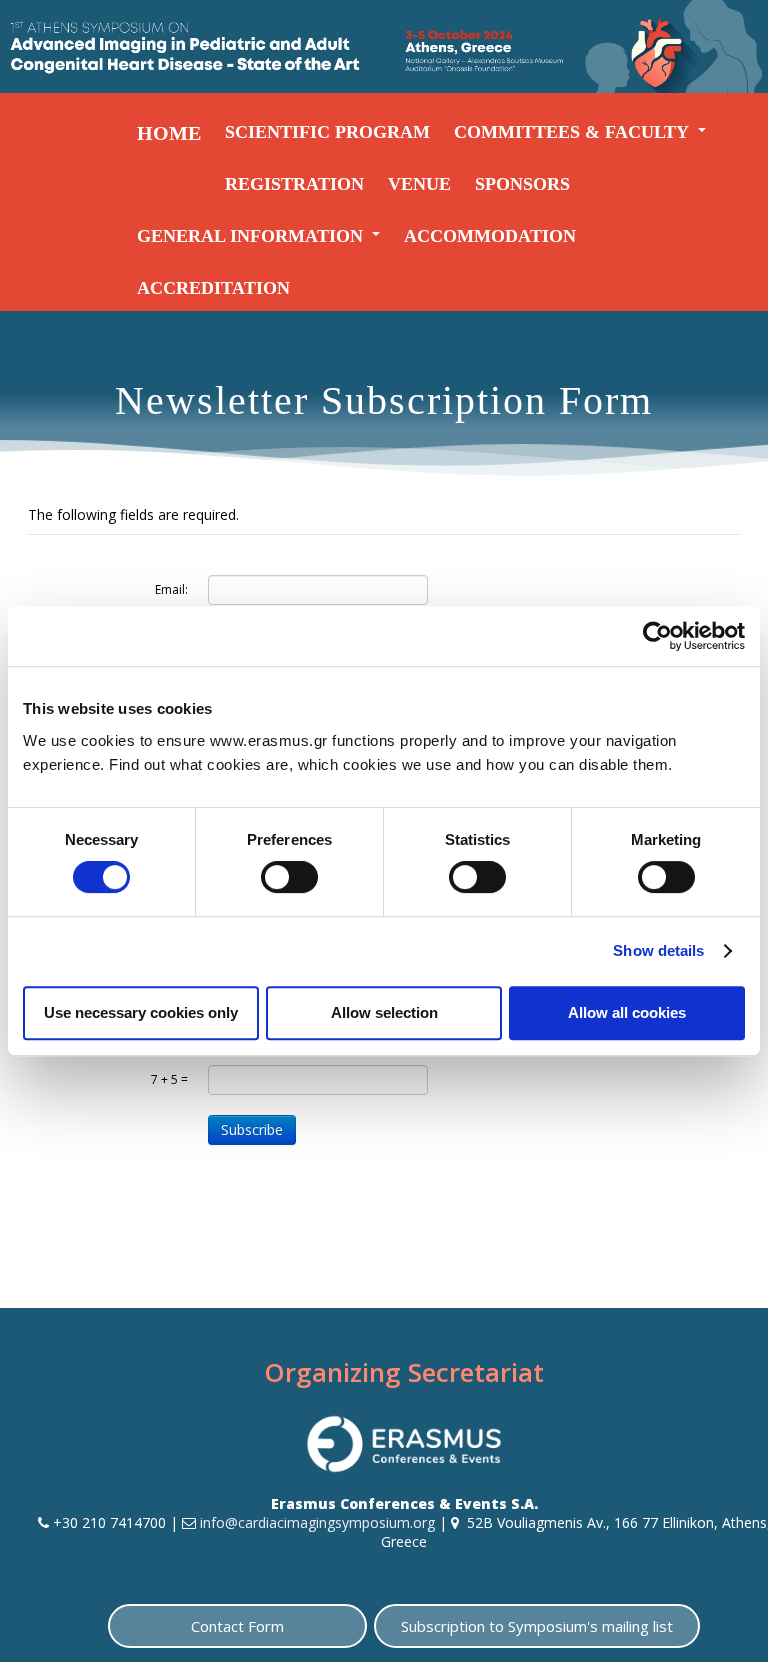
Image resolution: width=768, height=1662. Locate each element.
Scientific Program (327, 132)
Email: (171, 589)
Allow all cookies (627, 1012)
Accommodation (490, 236)
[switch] (289, 877)
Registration (294, 184)
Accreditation (213, 288)
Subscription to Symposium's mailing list (537, 1626)
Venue (419, 184)
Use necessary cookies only (141, 1012)
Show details (658, 950)
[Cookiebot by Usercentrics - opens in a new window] (657, 636)
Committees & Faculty (571, 132)
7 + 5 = (169, 1079)
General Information (250, 236)
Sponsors (522, 184)
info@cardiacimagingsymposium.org (317, 1522)
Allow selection (384, 1012)
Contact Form (237, 1626)
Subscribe (252, 1129)
